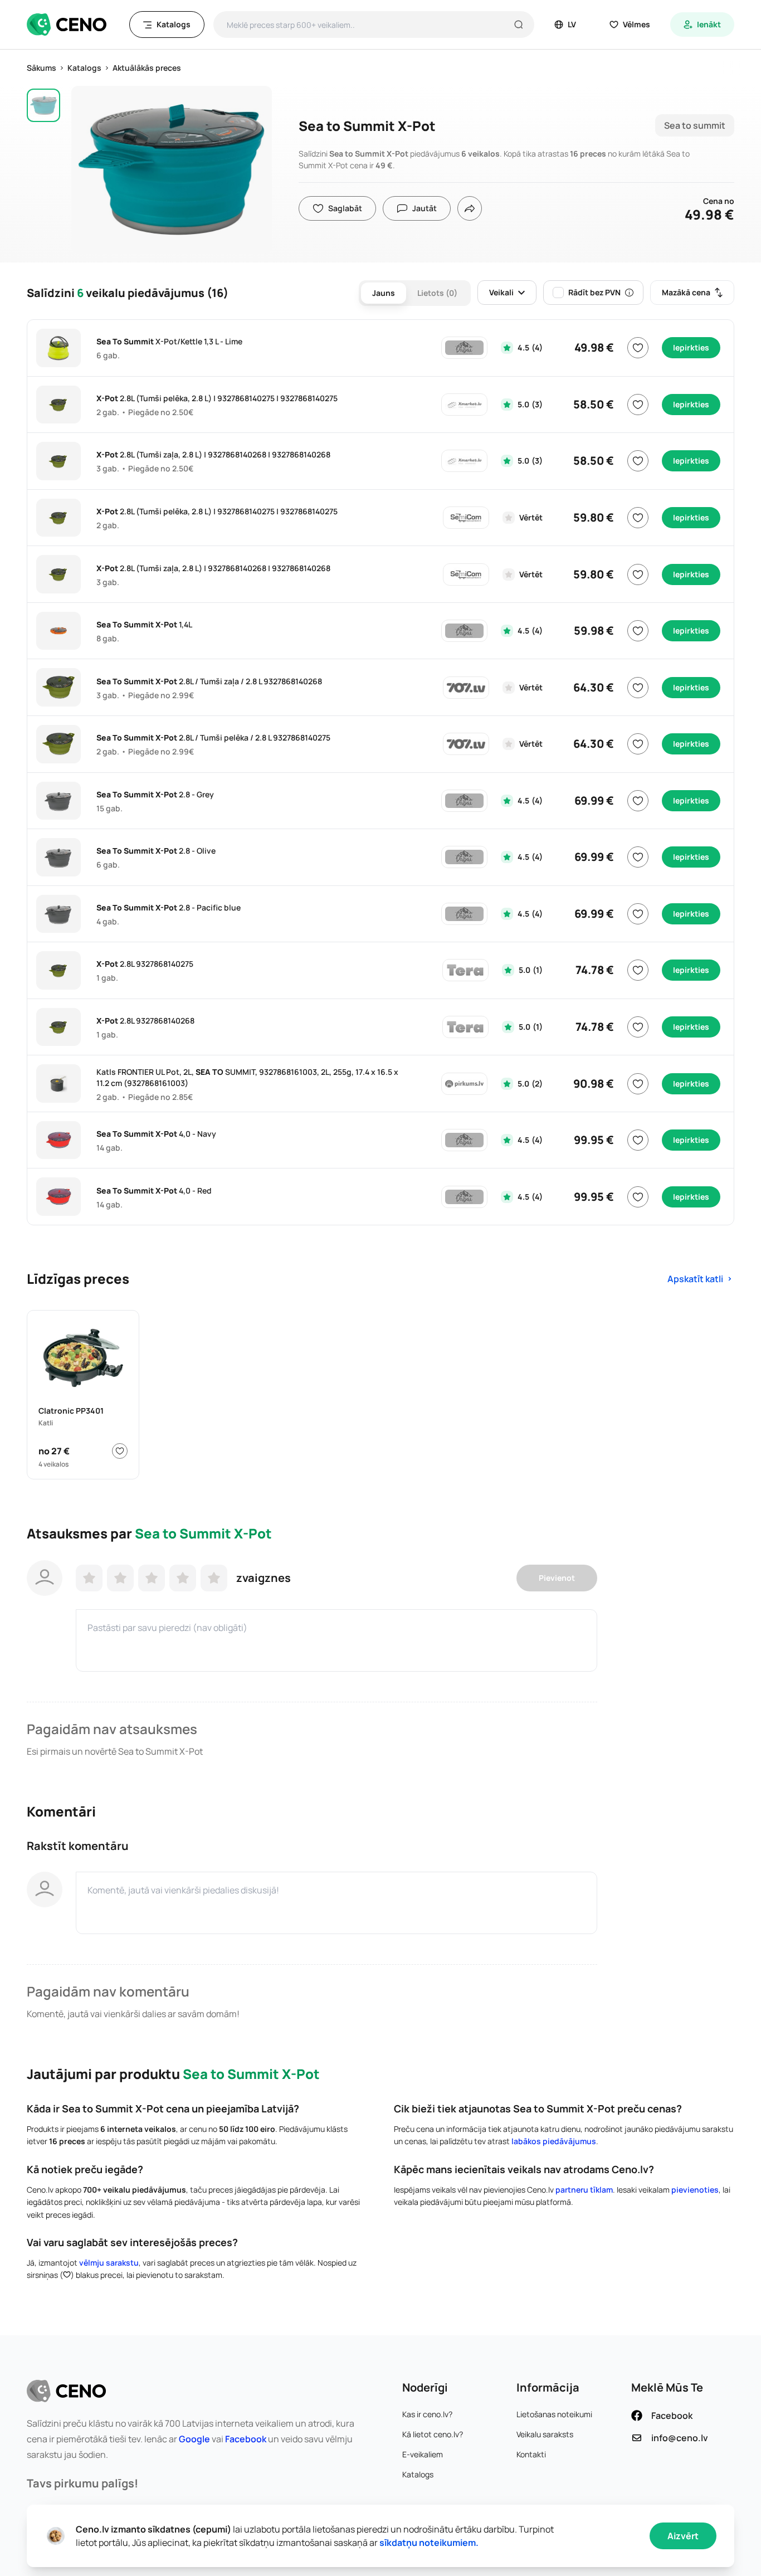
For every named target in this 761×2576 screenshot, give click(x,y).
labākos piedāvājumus (554, 2141)
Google (194, 2439)
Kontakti (531, 2454)
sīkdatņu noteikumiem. (429, 2543)
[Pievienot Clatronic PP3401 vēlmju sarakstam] (120, 1451)
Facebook (246, 2439)
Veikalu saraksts (545, 2434)
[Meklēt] (519, 25)
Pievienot (557, 1578)
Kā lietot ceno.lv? (433, 2434)
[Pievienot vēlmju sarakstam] (638, 348)
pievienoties (695, 2190)
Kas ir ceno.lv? (427, 2414)
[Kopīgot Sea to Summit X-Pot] (470, 208)
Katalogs (418, 2474)
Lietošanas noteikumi (554, 2414)
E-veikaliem (423, 2454)
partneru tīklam (584, 2190)
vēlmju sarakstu (109, 2263)
